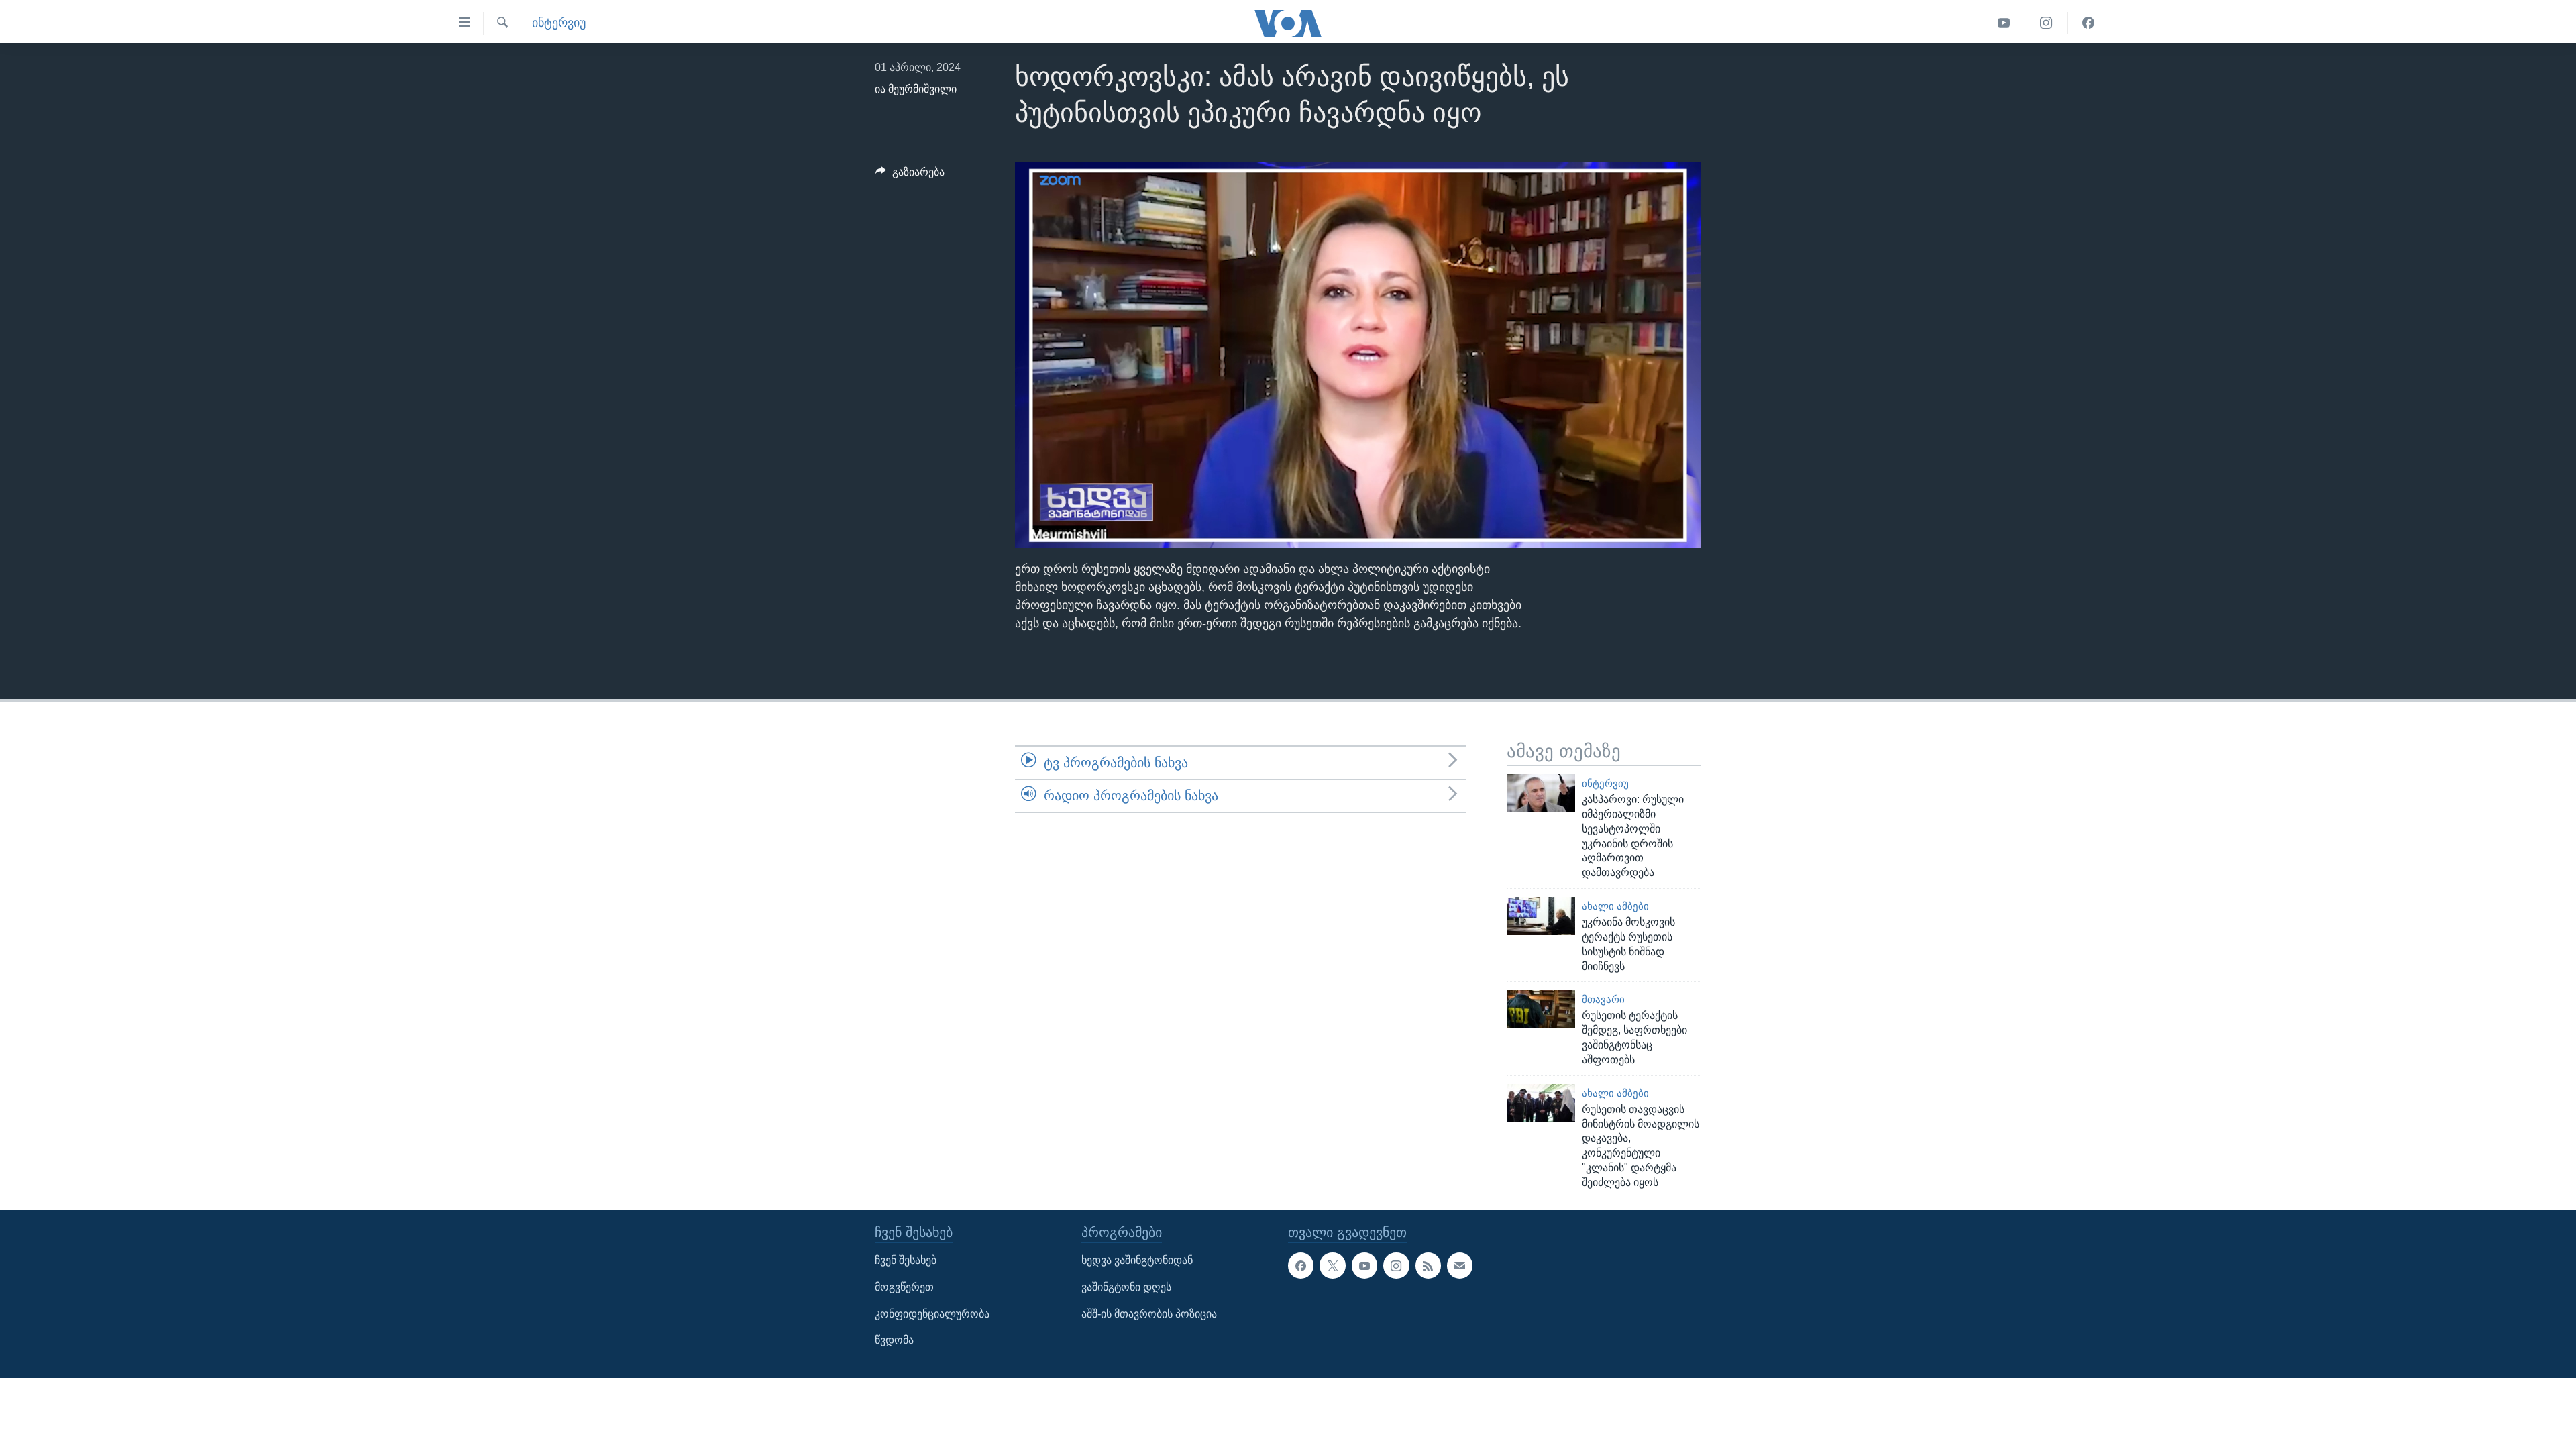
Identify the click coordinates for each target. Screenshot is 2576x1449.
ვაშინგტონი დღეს (1126, 1287)
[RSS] (1428, 1265)
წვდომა (894, 1340)
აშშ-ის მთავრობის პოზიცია (1149, 1313)
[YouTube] (2004, 23)
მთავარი (1603, 1000)
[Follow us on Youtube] (1364, 1265)
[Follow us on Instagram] (1396, 1265)
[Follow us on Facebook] (1301, 1265)
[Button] (910, 175)
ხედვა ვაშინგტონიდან (1137, 1260)
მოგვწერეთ (904, 1287)
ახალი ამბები (1615, 906)
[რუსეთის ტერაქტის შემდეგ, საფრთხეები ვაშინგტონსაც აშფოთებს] (1541, 1009)
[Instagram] (2046, 23)
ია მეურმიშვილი (916, 89)
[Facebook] (2088, 23)
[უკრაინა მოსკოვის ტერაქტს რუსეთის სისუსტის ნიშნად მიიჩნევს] (1541, 916)
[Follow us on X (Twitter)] (1332, 1265)
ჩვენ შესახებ (906, 1260)
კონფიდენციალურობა (932, 1313)
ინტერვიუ (559, 23)
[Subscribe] (1460, 1265)
